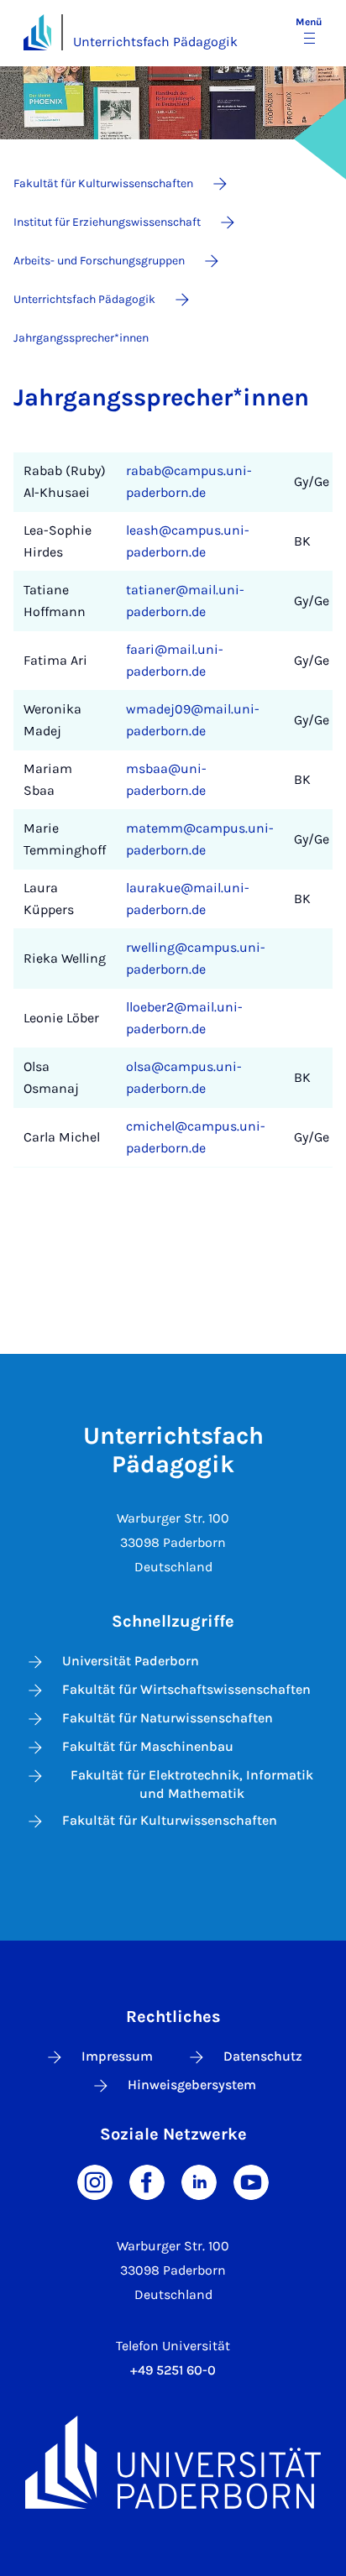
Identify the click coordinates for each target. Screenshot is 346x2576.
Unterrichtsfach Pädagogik (155, 42)
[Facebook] (147, 2181)
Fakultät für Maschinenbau (148, 1746)
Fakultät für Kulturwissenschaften (170, 1820)
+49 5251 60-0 (173, 2370)
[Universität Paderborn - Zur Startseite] (37, 32)
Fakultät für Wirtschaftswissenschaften (186, 1689)
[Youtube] (251, 2181)
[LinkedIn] (199, 2181)
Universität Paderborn (131, 1661)
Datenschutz (263, 2056)
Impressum (117, 2056)
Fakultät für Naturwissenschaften (168, 1718)
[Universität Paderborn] (173, 2462)
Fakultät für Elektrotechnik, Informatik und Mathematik (192, 1784)
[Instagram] (95, 2181)
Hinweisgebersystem (192, 2085)
